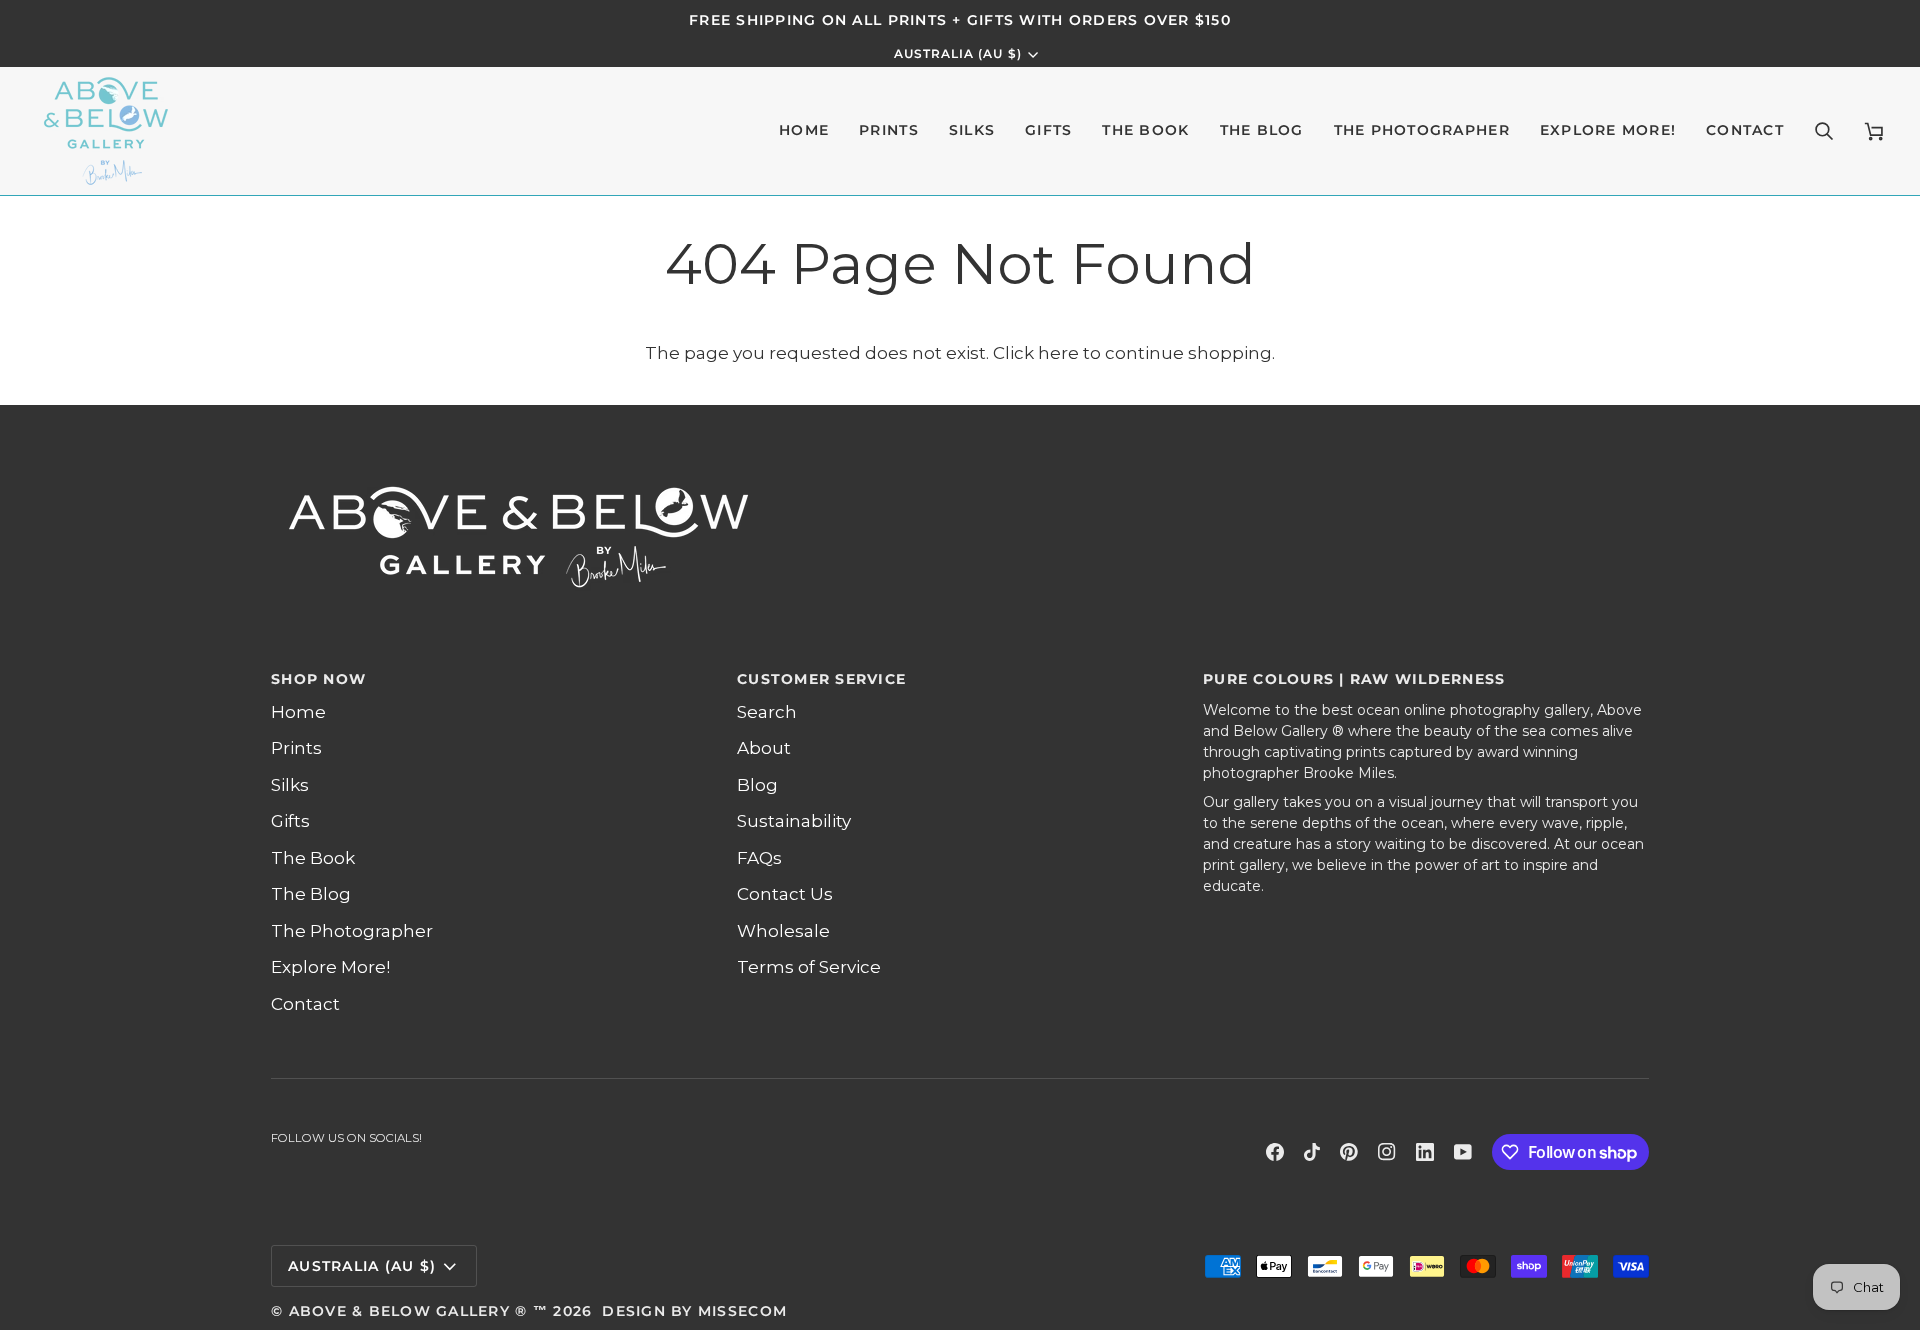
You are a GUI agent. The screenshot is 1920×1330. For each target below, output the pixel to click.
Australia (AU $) (958, 54)
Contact (305, 1004)
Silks (290, 785)
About (764, 748)
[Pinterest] (1349, 1152)
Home (298, 712)
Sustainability (794, 821)
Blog (757, 785)
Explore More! (330, 967)
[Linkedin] (1425, 1152)
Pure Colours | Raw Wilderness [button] (1354, 679)
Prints (296, 748)
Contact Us (785, 894)
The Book (313, 858)
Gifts (290, 821)
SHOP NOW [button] (318, 679)
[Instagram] (1387, 1152)
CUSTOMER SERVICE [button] (821, 679)
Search (767, 712)
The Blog (311, 894)
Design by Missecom (694, 1311)
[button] (889, 131)
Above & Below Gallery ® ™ (419, 1311)
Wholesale (783, 931)
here (1058, 353)
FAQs (759, 858)
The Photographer (352, 931)
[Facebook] (1275, 1152)
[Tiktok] (1312, 1152)
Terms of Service (809, 967)
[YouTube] (1463, 1152)
